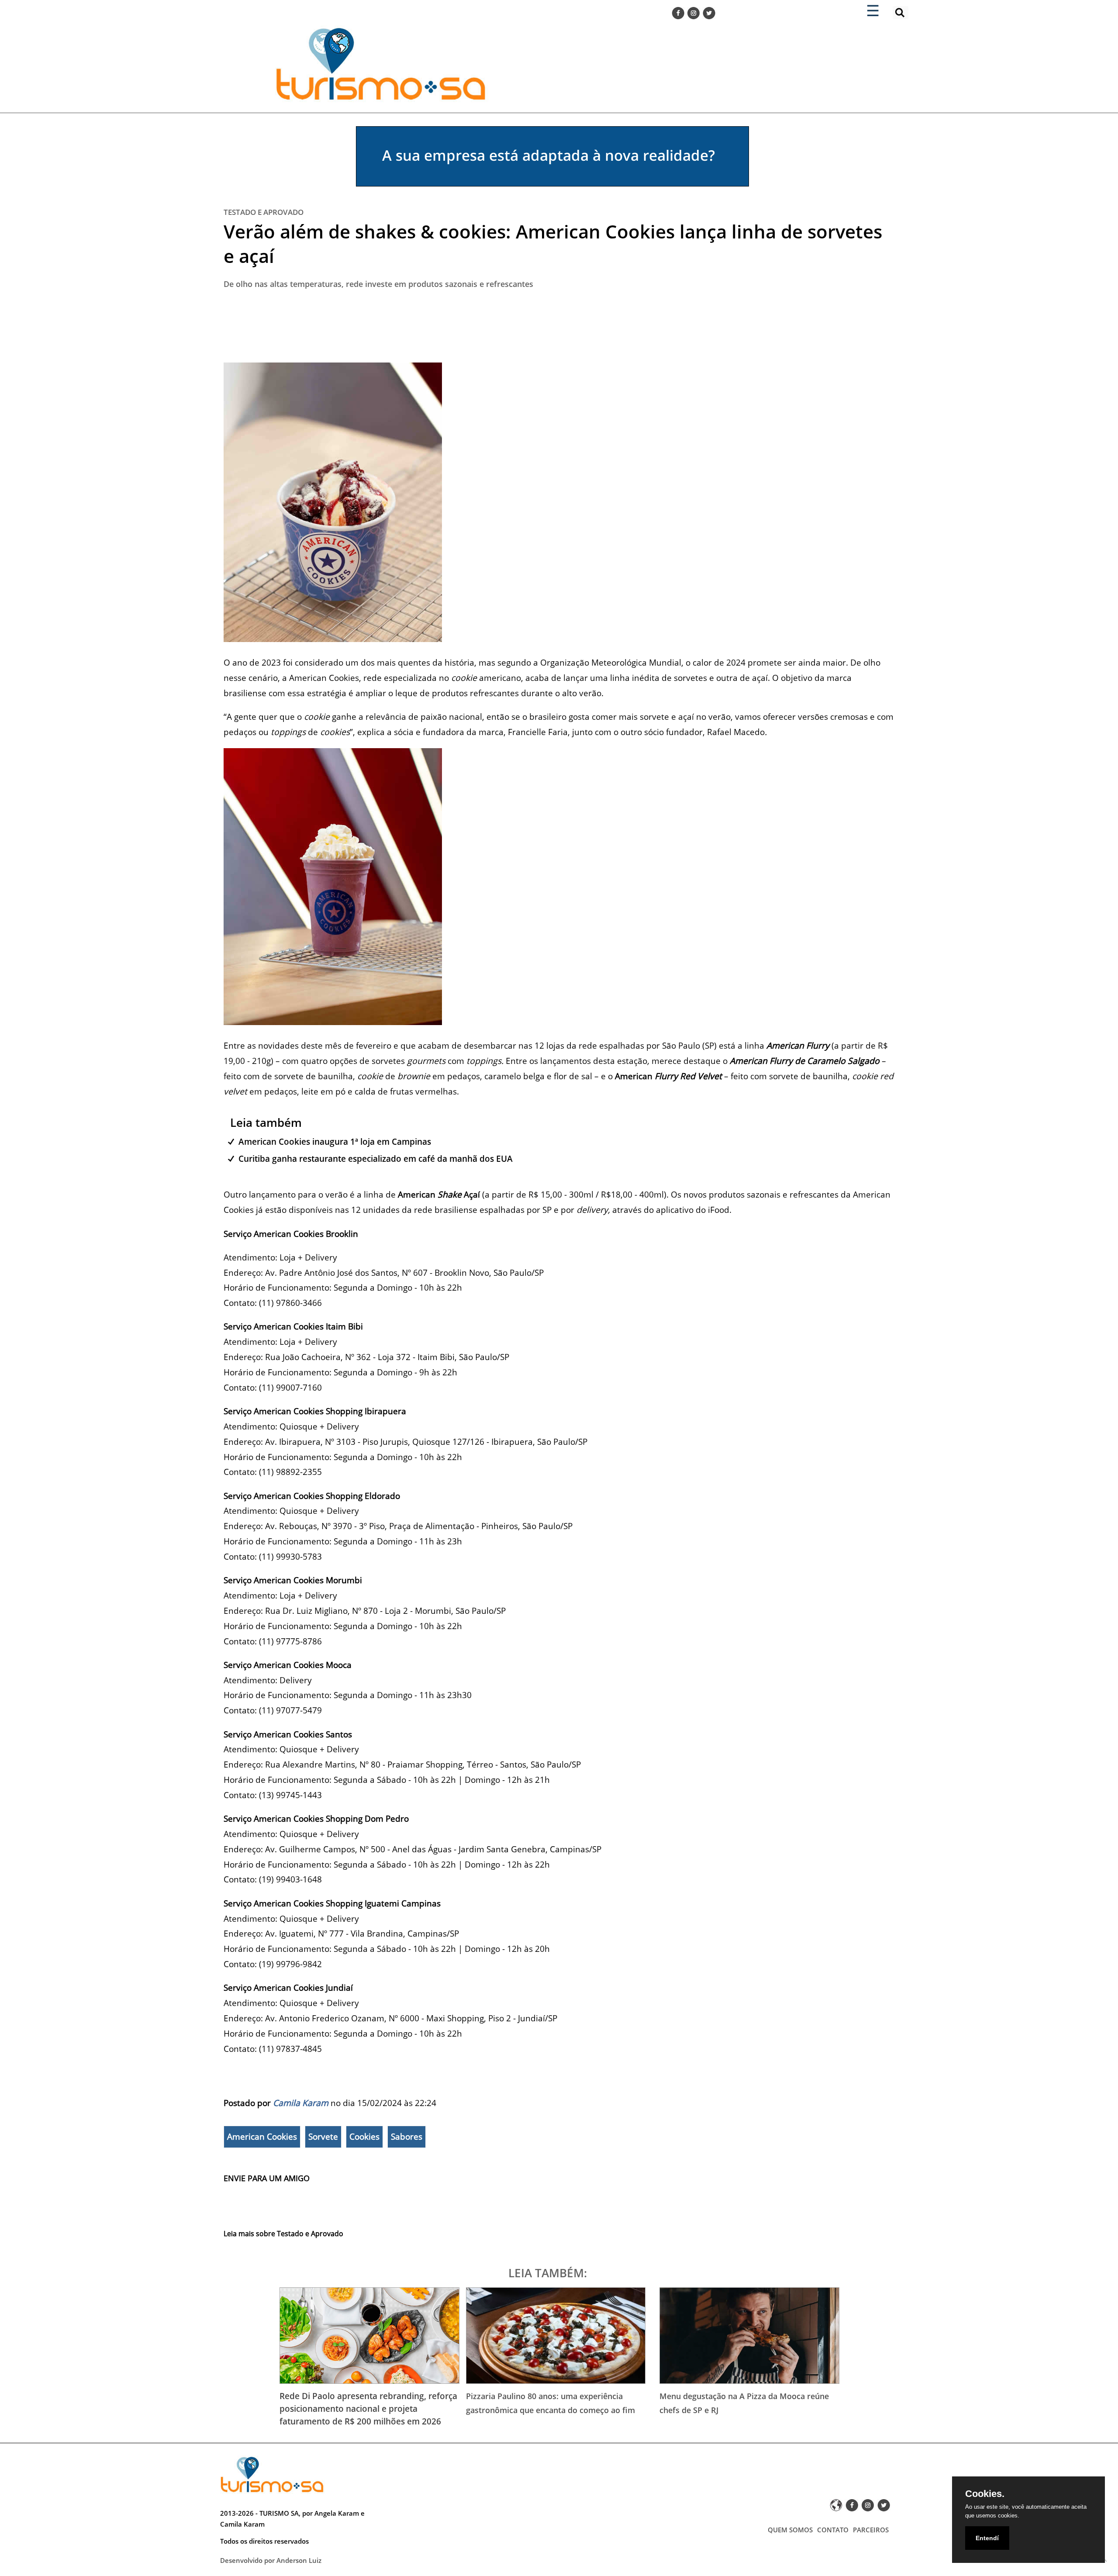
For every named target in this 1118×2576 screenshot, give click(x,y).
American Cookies (262, 2137)
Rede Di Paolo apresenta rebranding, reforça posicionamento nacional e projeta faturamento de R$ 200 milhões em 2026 (368, 2409)
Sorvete (323, 2137)
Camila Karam (301, 2103)
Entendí (987, 2538)
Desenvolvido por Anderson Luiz (271, 2560)
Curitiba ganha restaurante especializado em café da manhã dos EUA (376, 1159)
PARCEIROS (871, 2530)
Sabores (407, 2137)
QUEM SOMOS (790, 2530)
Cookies (364, 2137)
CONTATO (833, 2530)
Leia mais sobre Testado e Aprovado (283, 2234)
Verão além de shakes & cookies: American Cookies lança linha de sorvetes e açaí (553, 243)
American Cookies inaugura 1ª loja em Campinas (335, 1141)
